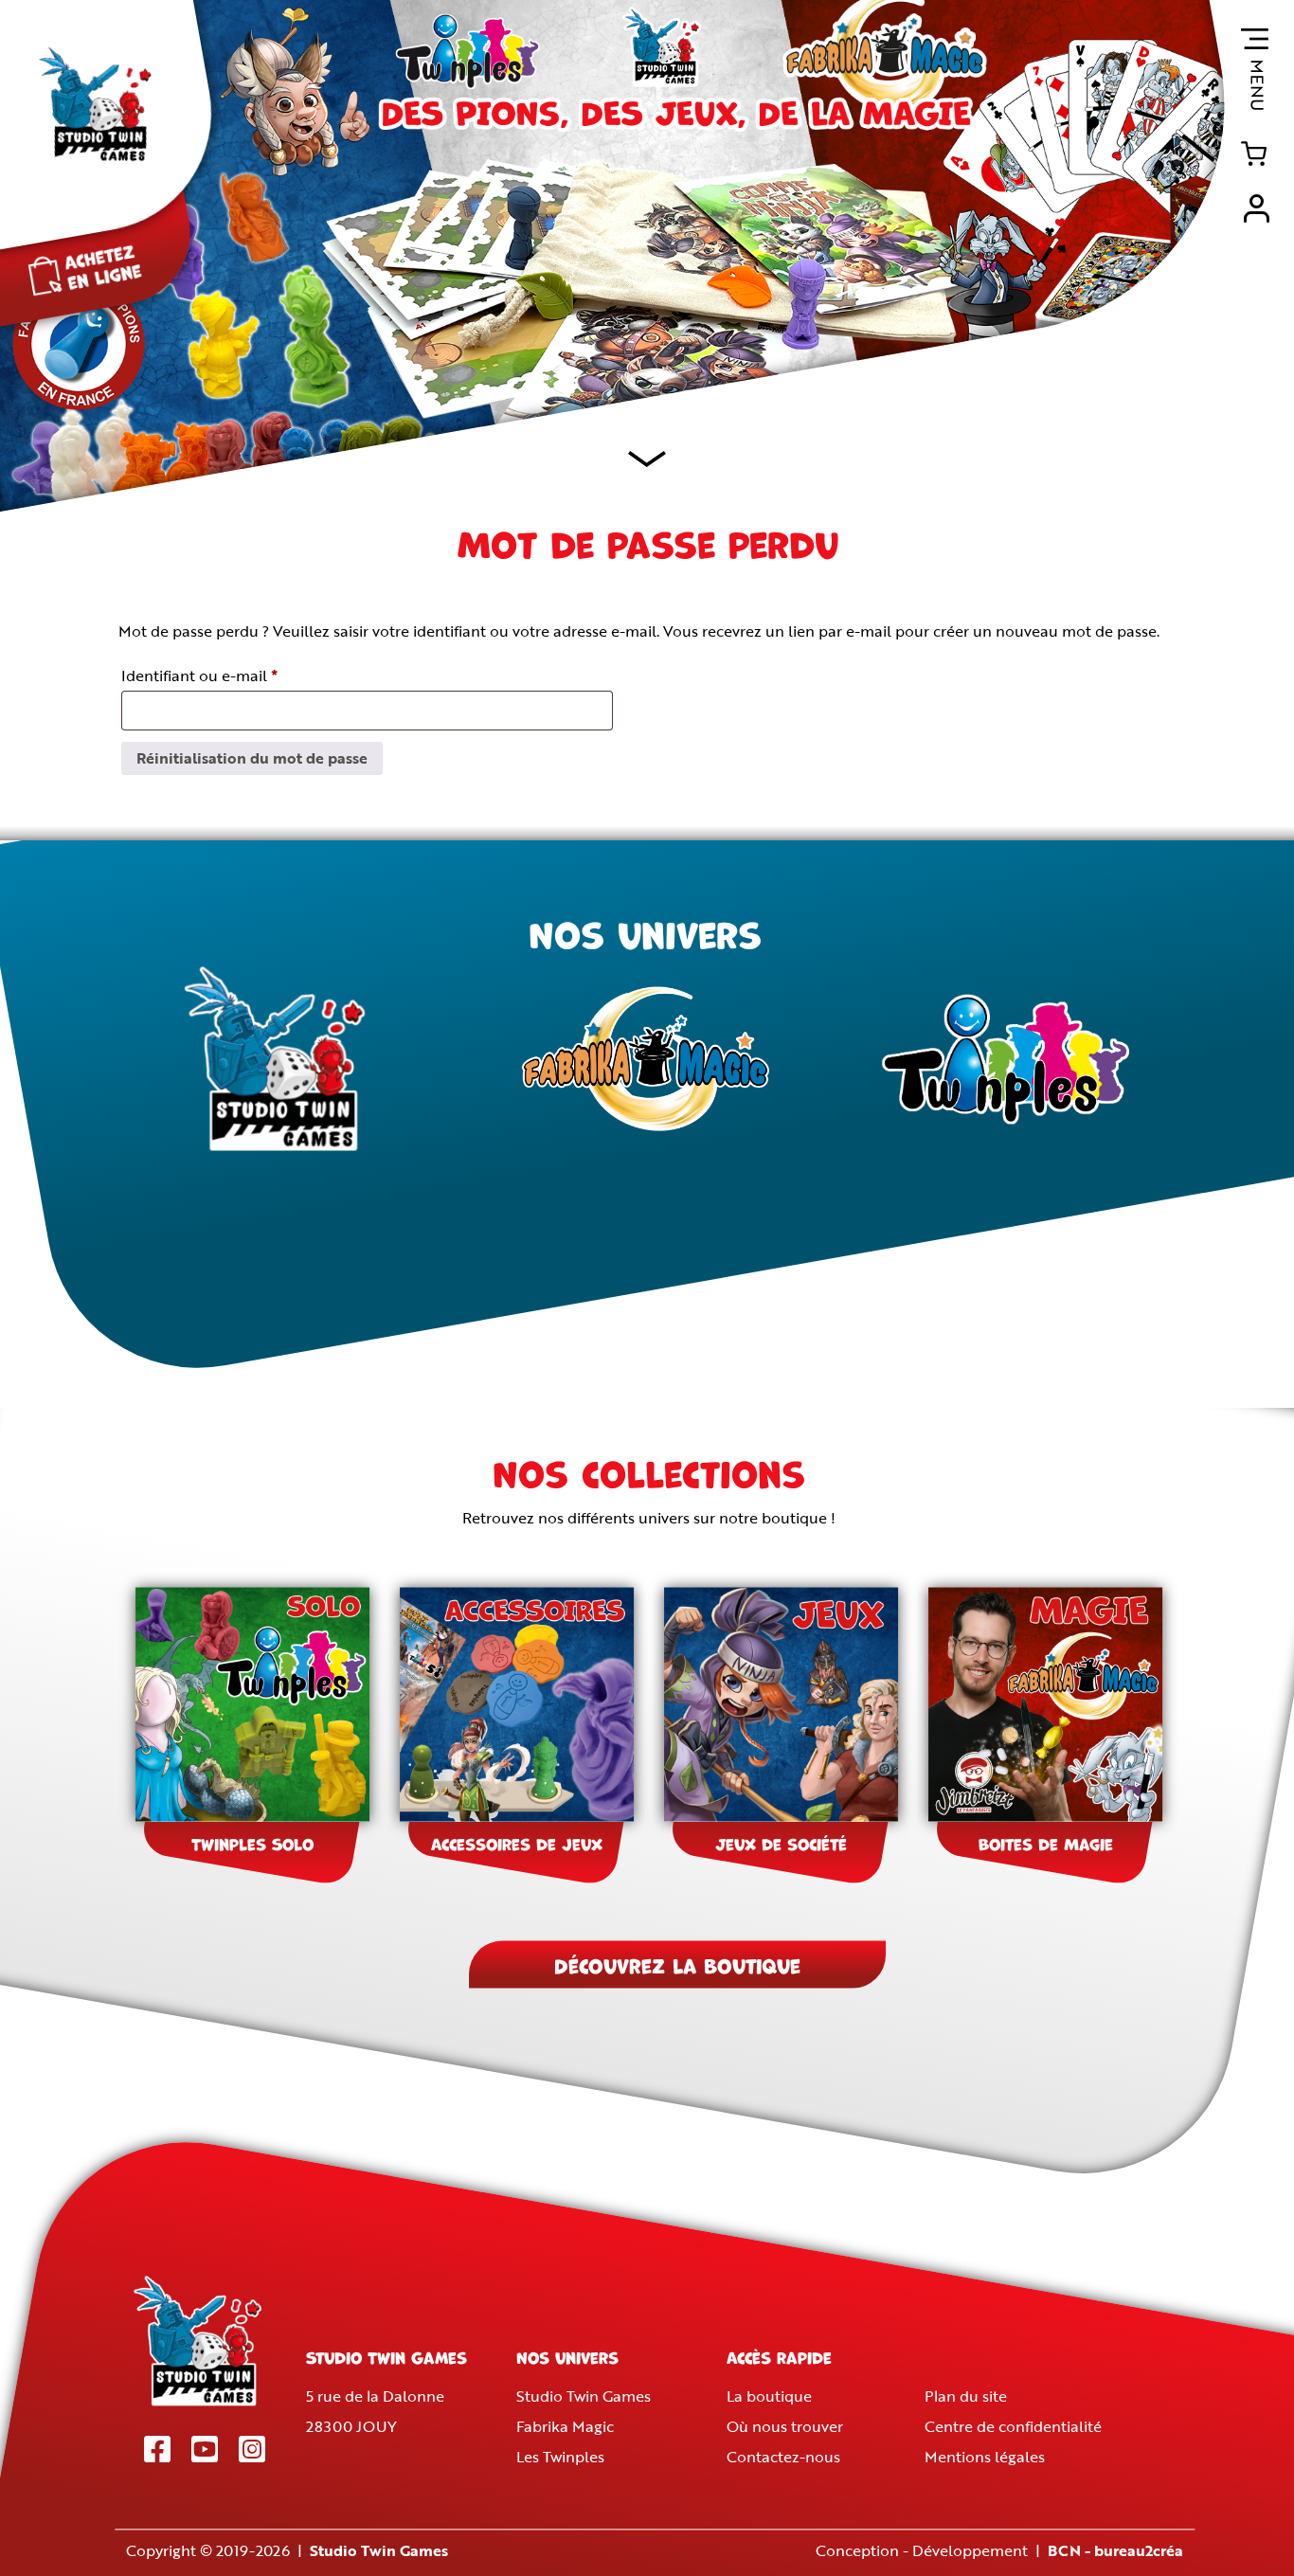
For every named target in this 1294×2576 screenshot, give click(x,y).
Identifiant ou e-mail (239, 675)
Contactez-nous (783, 2458)
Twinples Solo (252, 1843)
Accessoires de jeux (517, 1843)
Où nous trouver (785, 2427)
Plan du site (966, 2397)
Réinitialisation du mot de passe (252, 758)
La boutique (769, 2397)
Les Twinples (560, 2458)
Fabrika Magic (565, 2427)
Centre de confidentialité (1013, 2427)
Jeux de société (781, 1843)
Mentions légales (985, 2458)
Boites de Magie (1046, 1843)
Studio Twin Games (584, 2397)
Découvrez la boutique (677, 1964)
